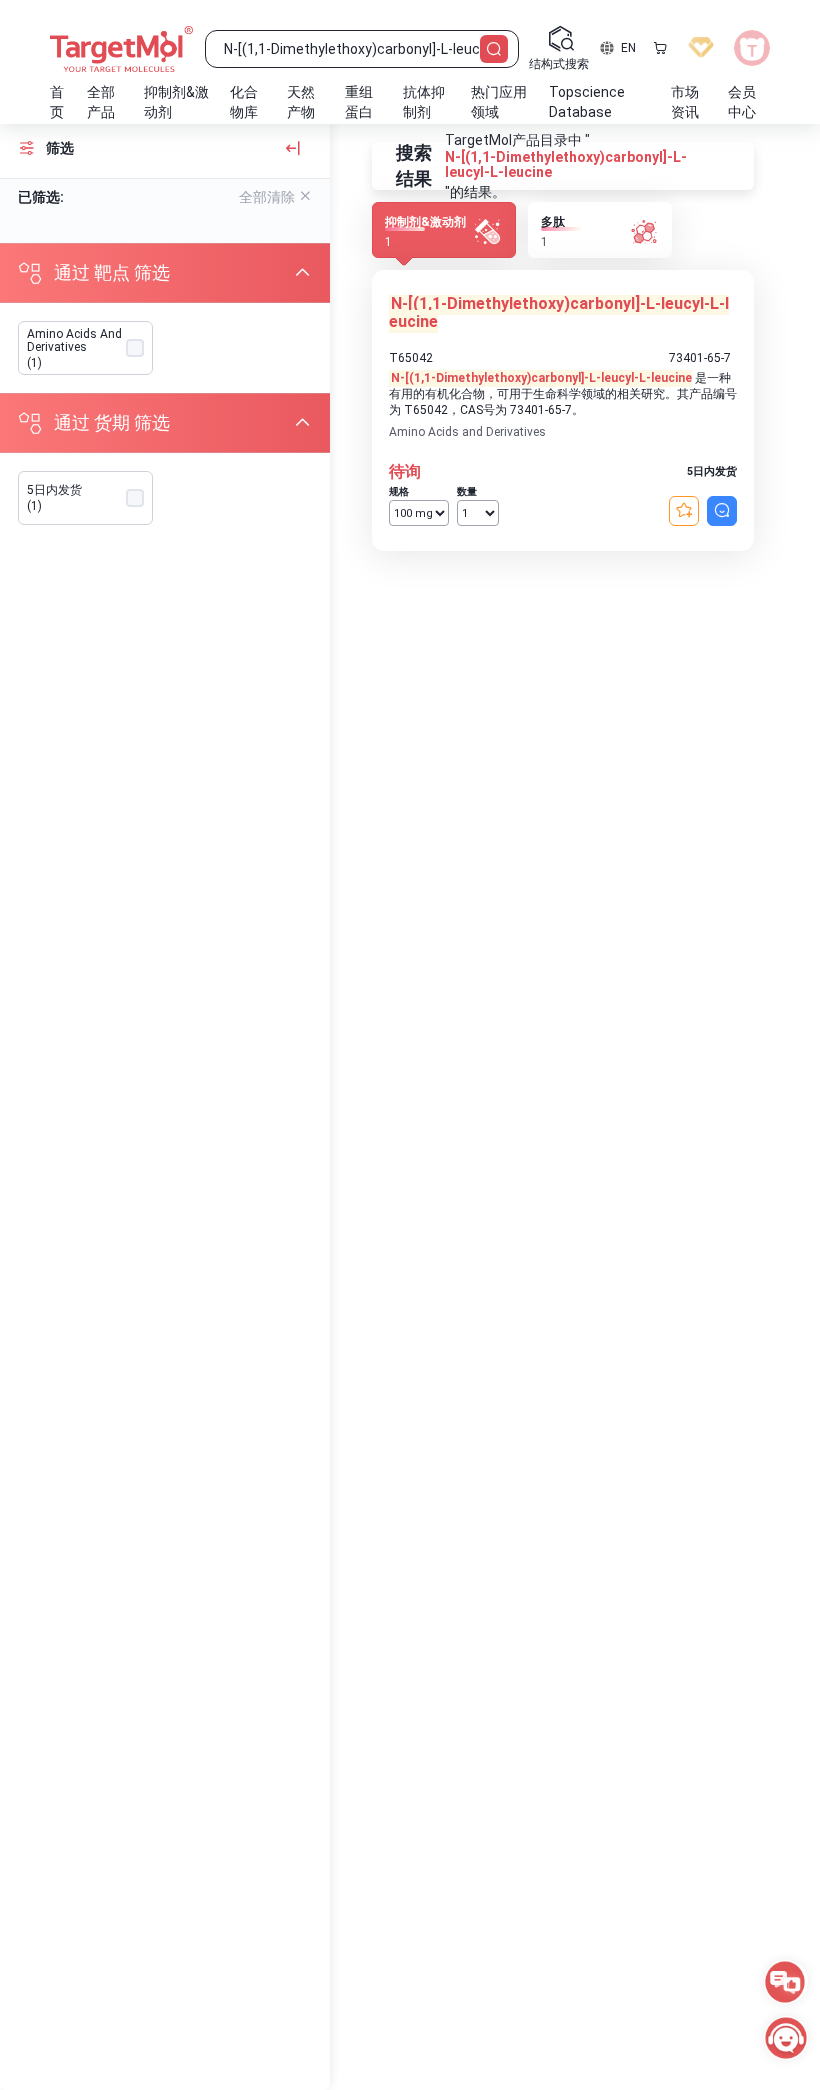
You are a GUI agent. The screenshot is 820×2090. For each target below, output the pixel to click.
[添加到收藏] (684, 511)
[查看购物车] (660, 48)
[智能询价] (722, 511)
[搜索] (494, 49)
